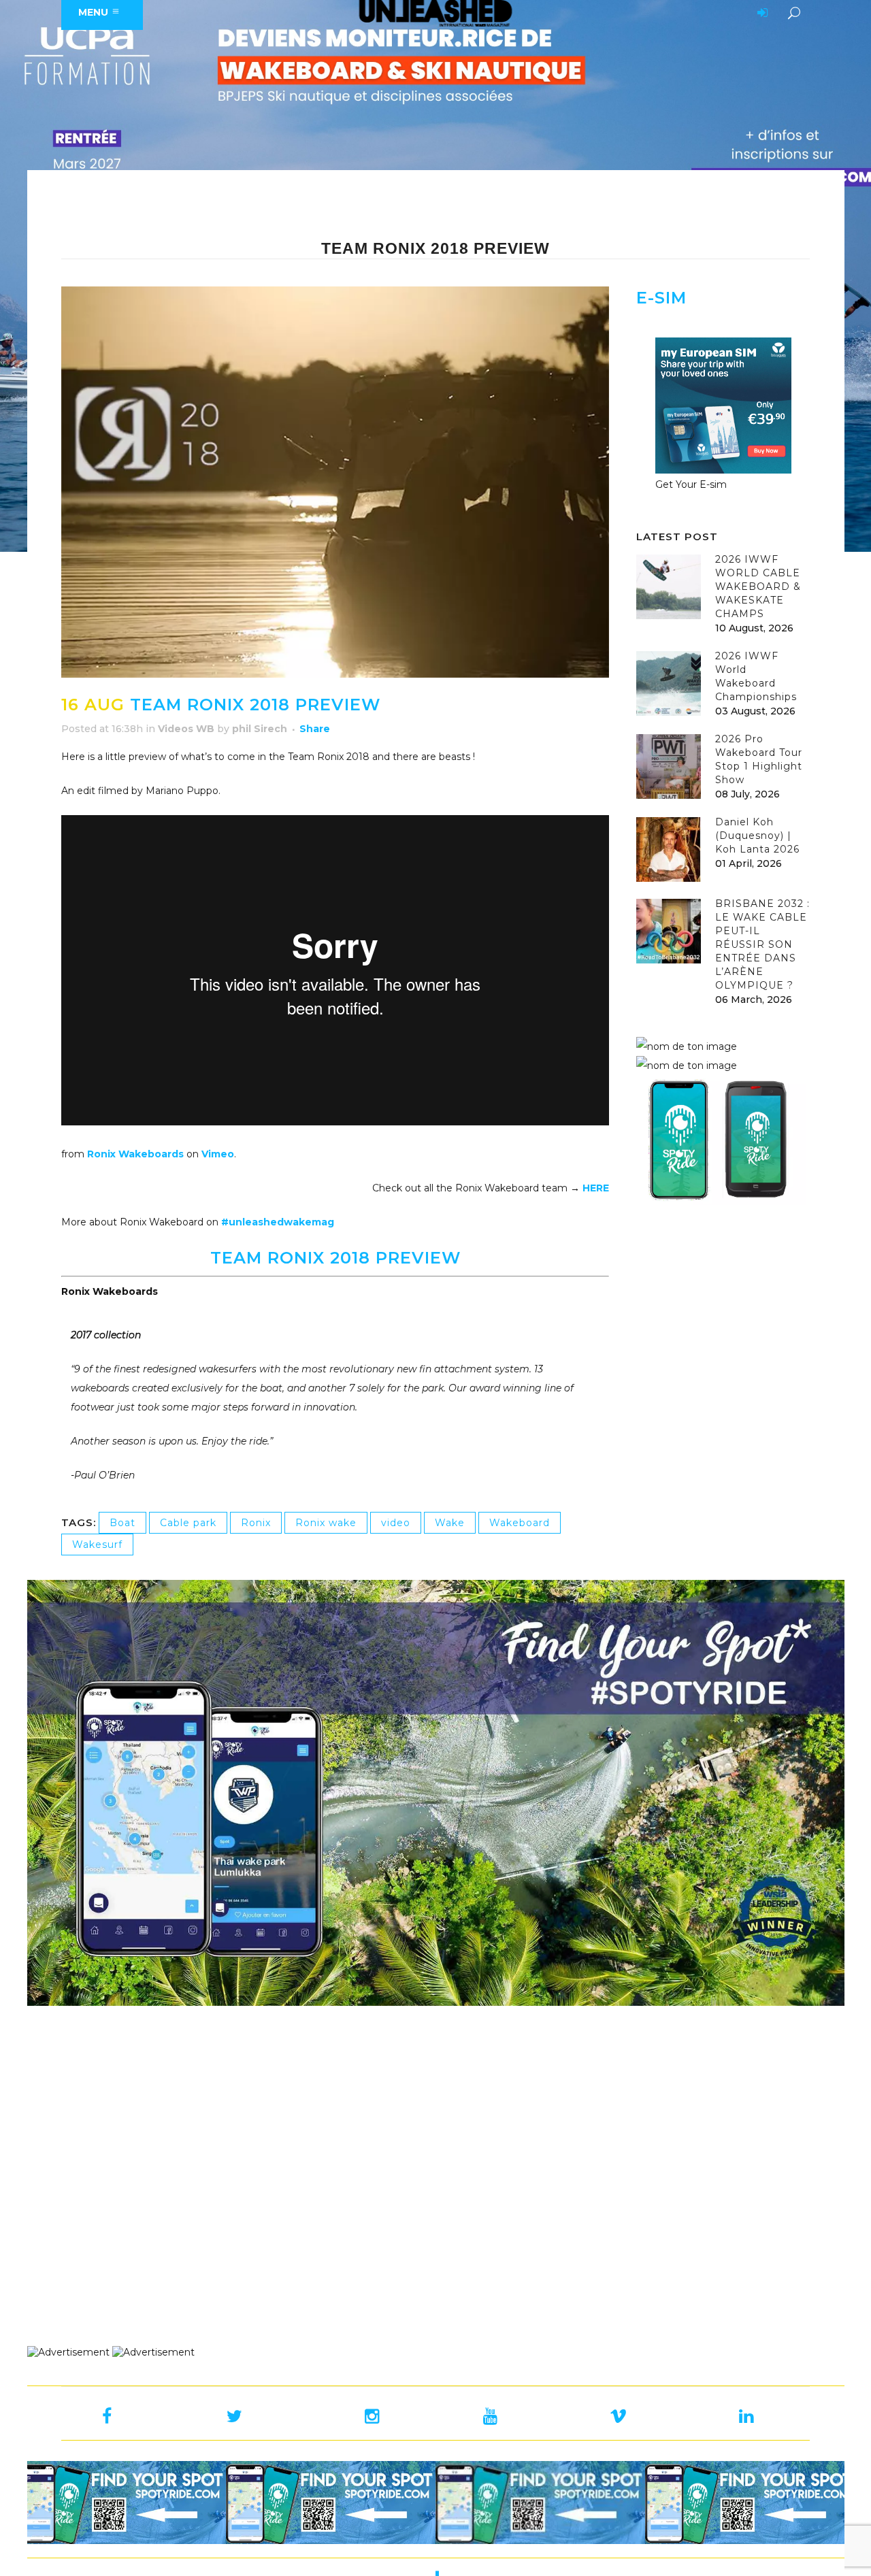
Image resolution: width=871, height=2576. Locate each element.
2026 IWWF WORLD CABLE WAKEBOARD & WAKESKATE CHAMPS (758, 587)
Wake (450, 1523)
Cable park (188, 1523)
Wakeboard (520, 1523)
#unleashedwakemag (278, 1222)
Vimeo (218, 1154)
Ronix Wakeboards (135, 1154)
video (396, 1523)
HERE (596, 1188)
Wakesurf (97, 1545)
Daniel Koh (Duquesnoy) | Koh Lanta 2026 (757, 836)
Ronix (256, 1523)
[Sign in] (760, 14)
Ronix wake (326, 1523)
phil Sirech (260, 729)
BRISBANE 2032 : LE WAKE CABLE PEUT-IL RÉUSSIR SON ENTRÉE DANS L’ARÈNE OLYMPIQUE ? (762, 944)
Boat (122, 1523)
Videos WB (186, 729)
